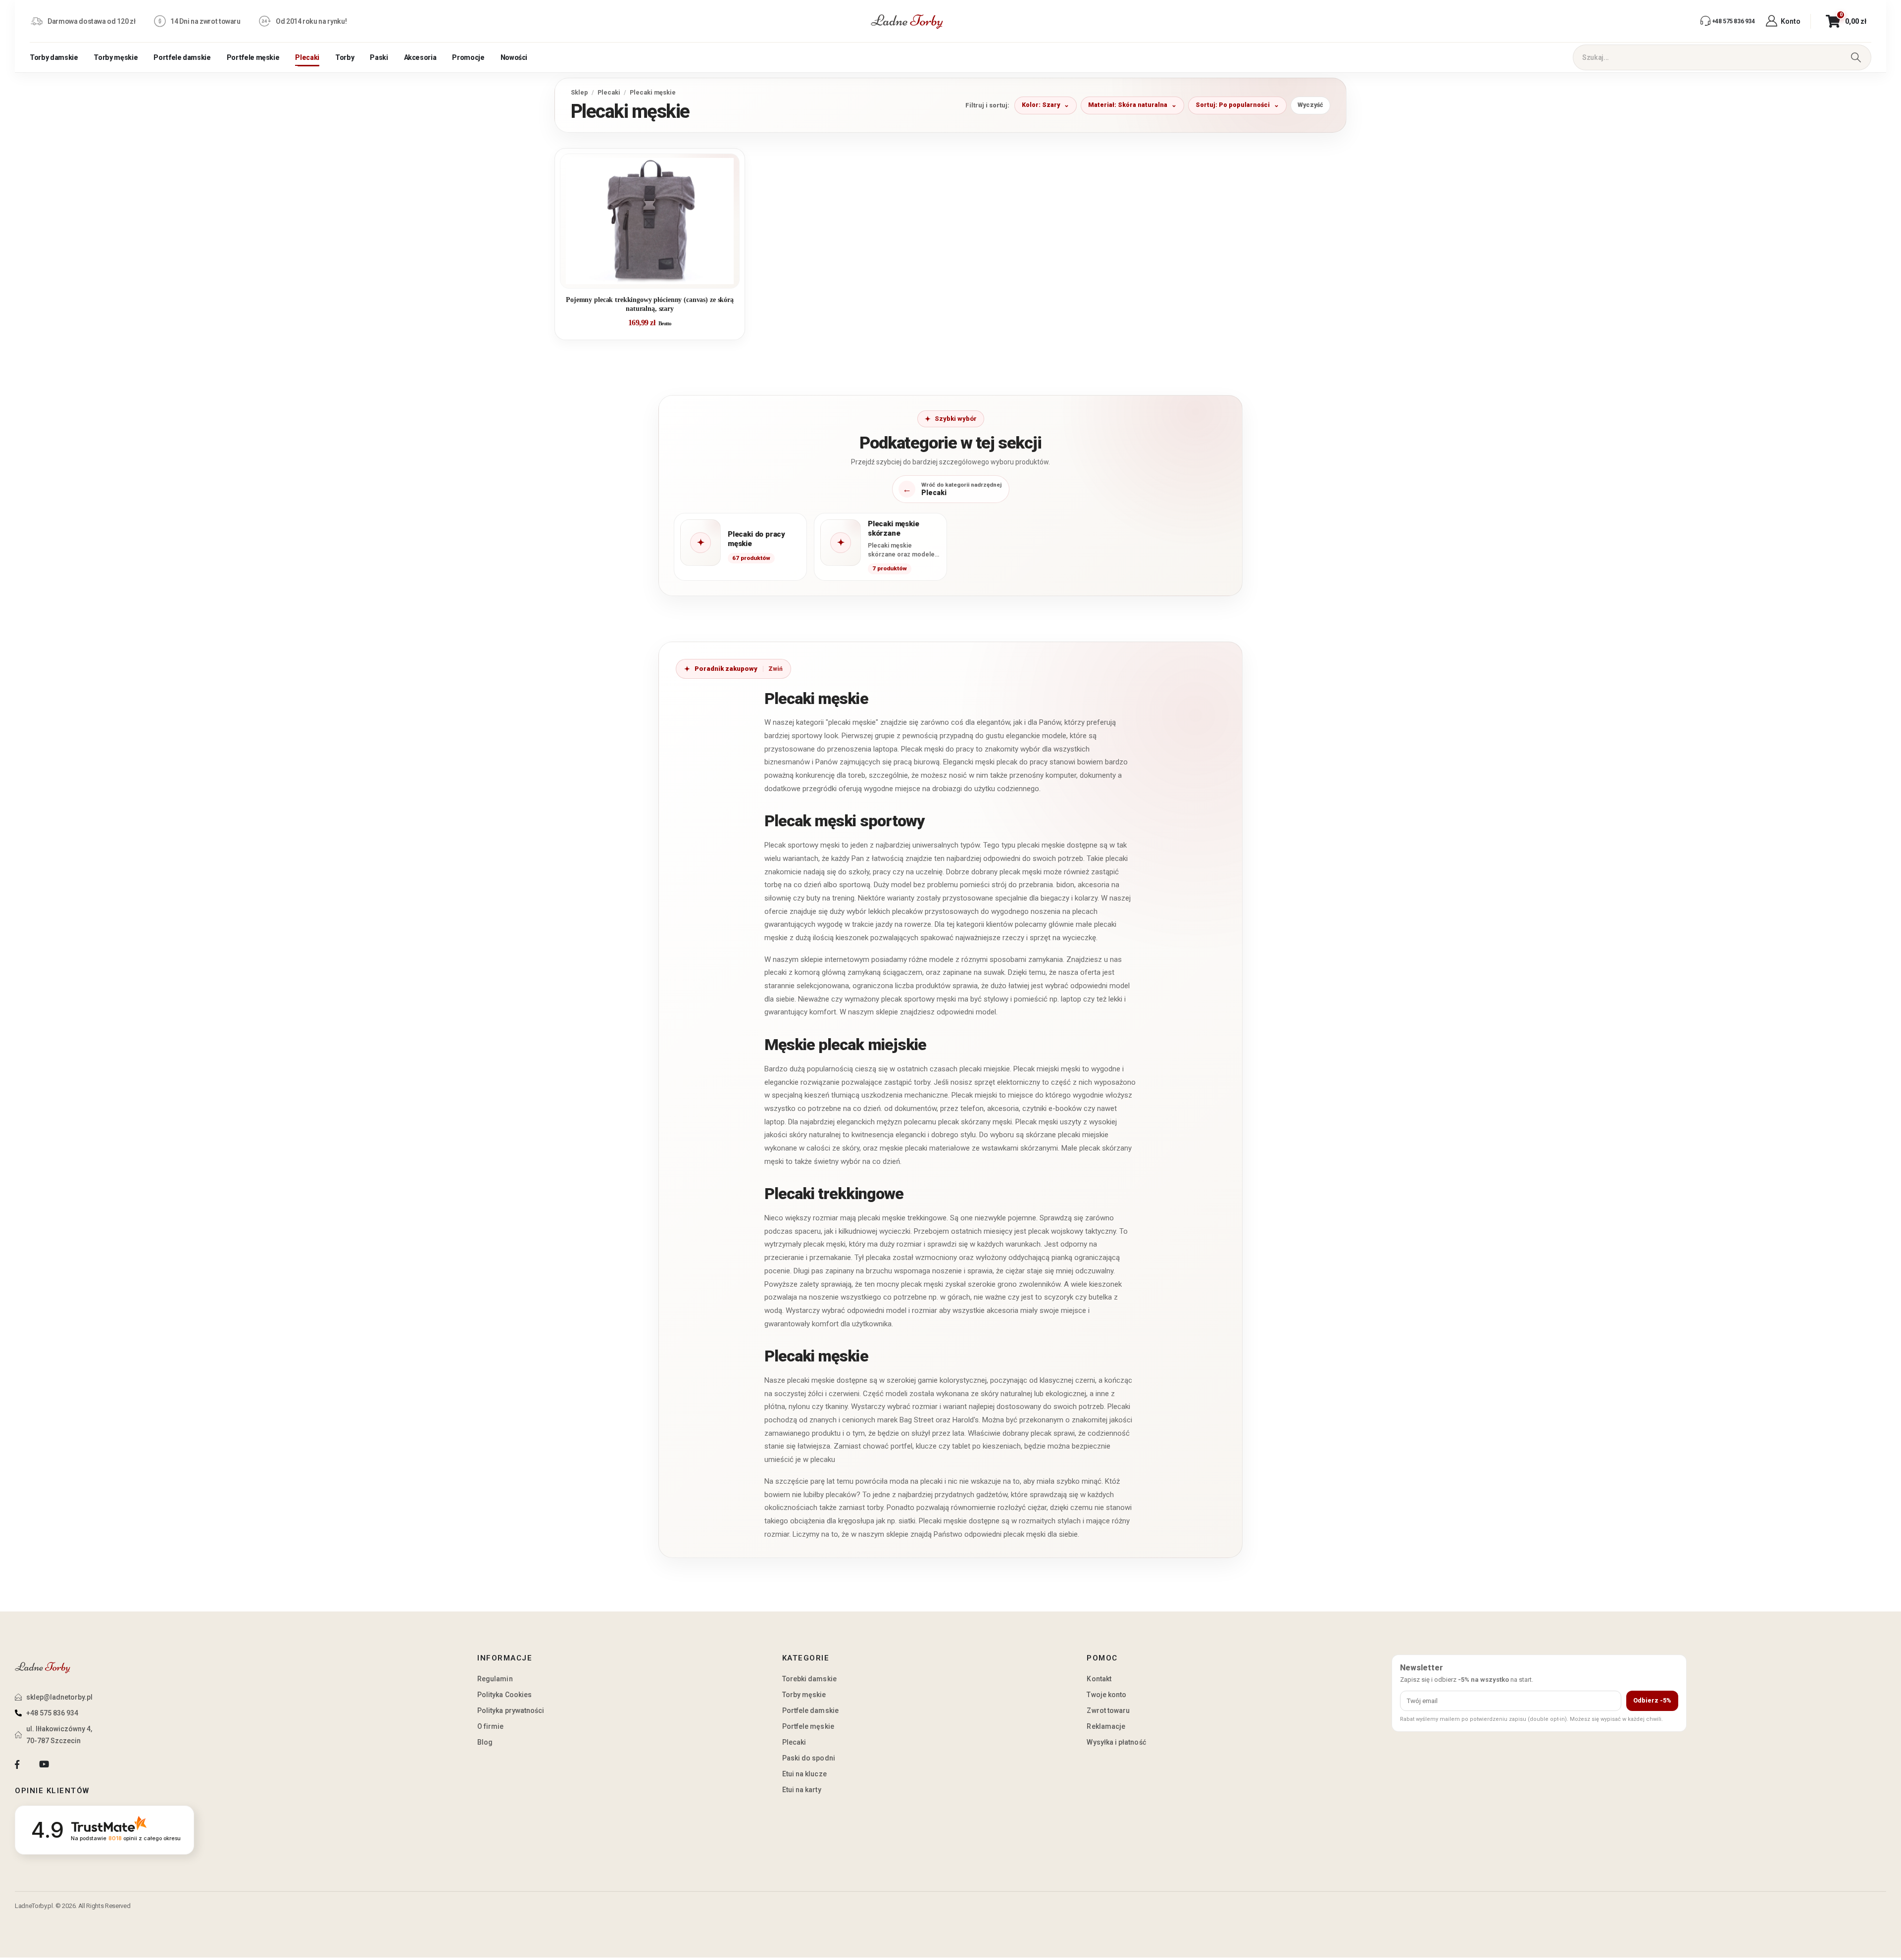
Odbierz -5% (1652, 1700)
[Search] (1856, 57)
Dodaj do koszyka (657, 277)
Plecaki (307, 57)
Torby (345, 57)
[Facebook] (17, 1765)
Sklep (579, 92)
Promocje (468, 57)
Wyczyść (1310, 105)
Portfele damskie (182, 57)
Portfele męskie (253, 57)
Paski (379, 57)
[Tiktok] (71, 1765)
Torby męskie (116, 57)
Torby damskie (54, 57)
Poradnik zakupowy (726, 669)
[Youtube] (44, 1765)
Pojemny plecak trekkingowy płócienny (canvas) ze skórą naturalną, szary (650, 304)
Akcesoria (420, 57)
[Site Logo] (907, 21)
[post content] (650, 221)
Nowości (514, 57)
